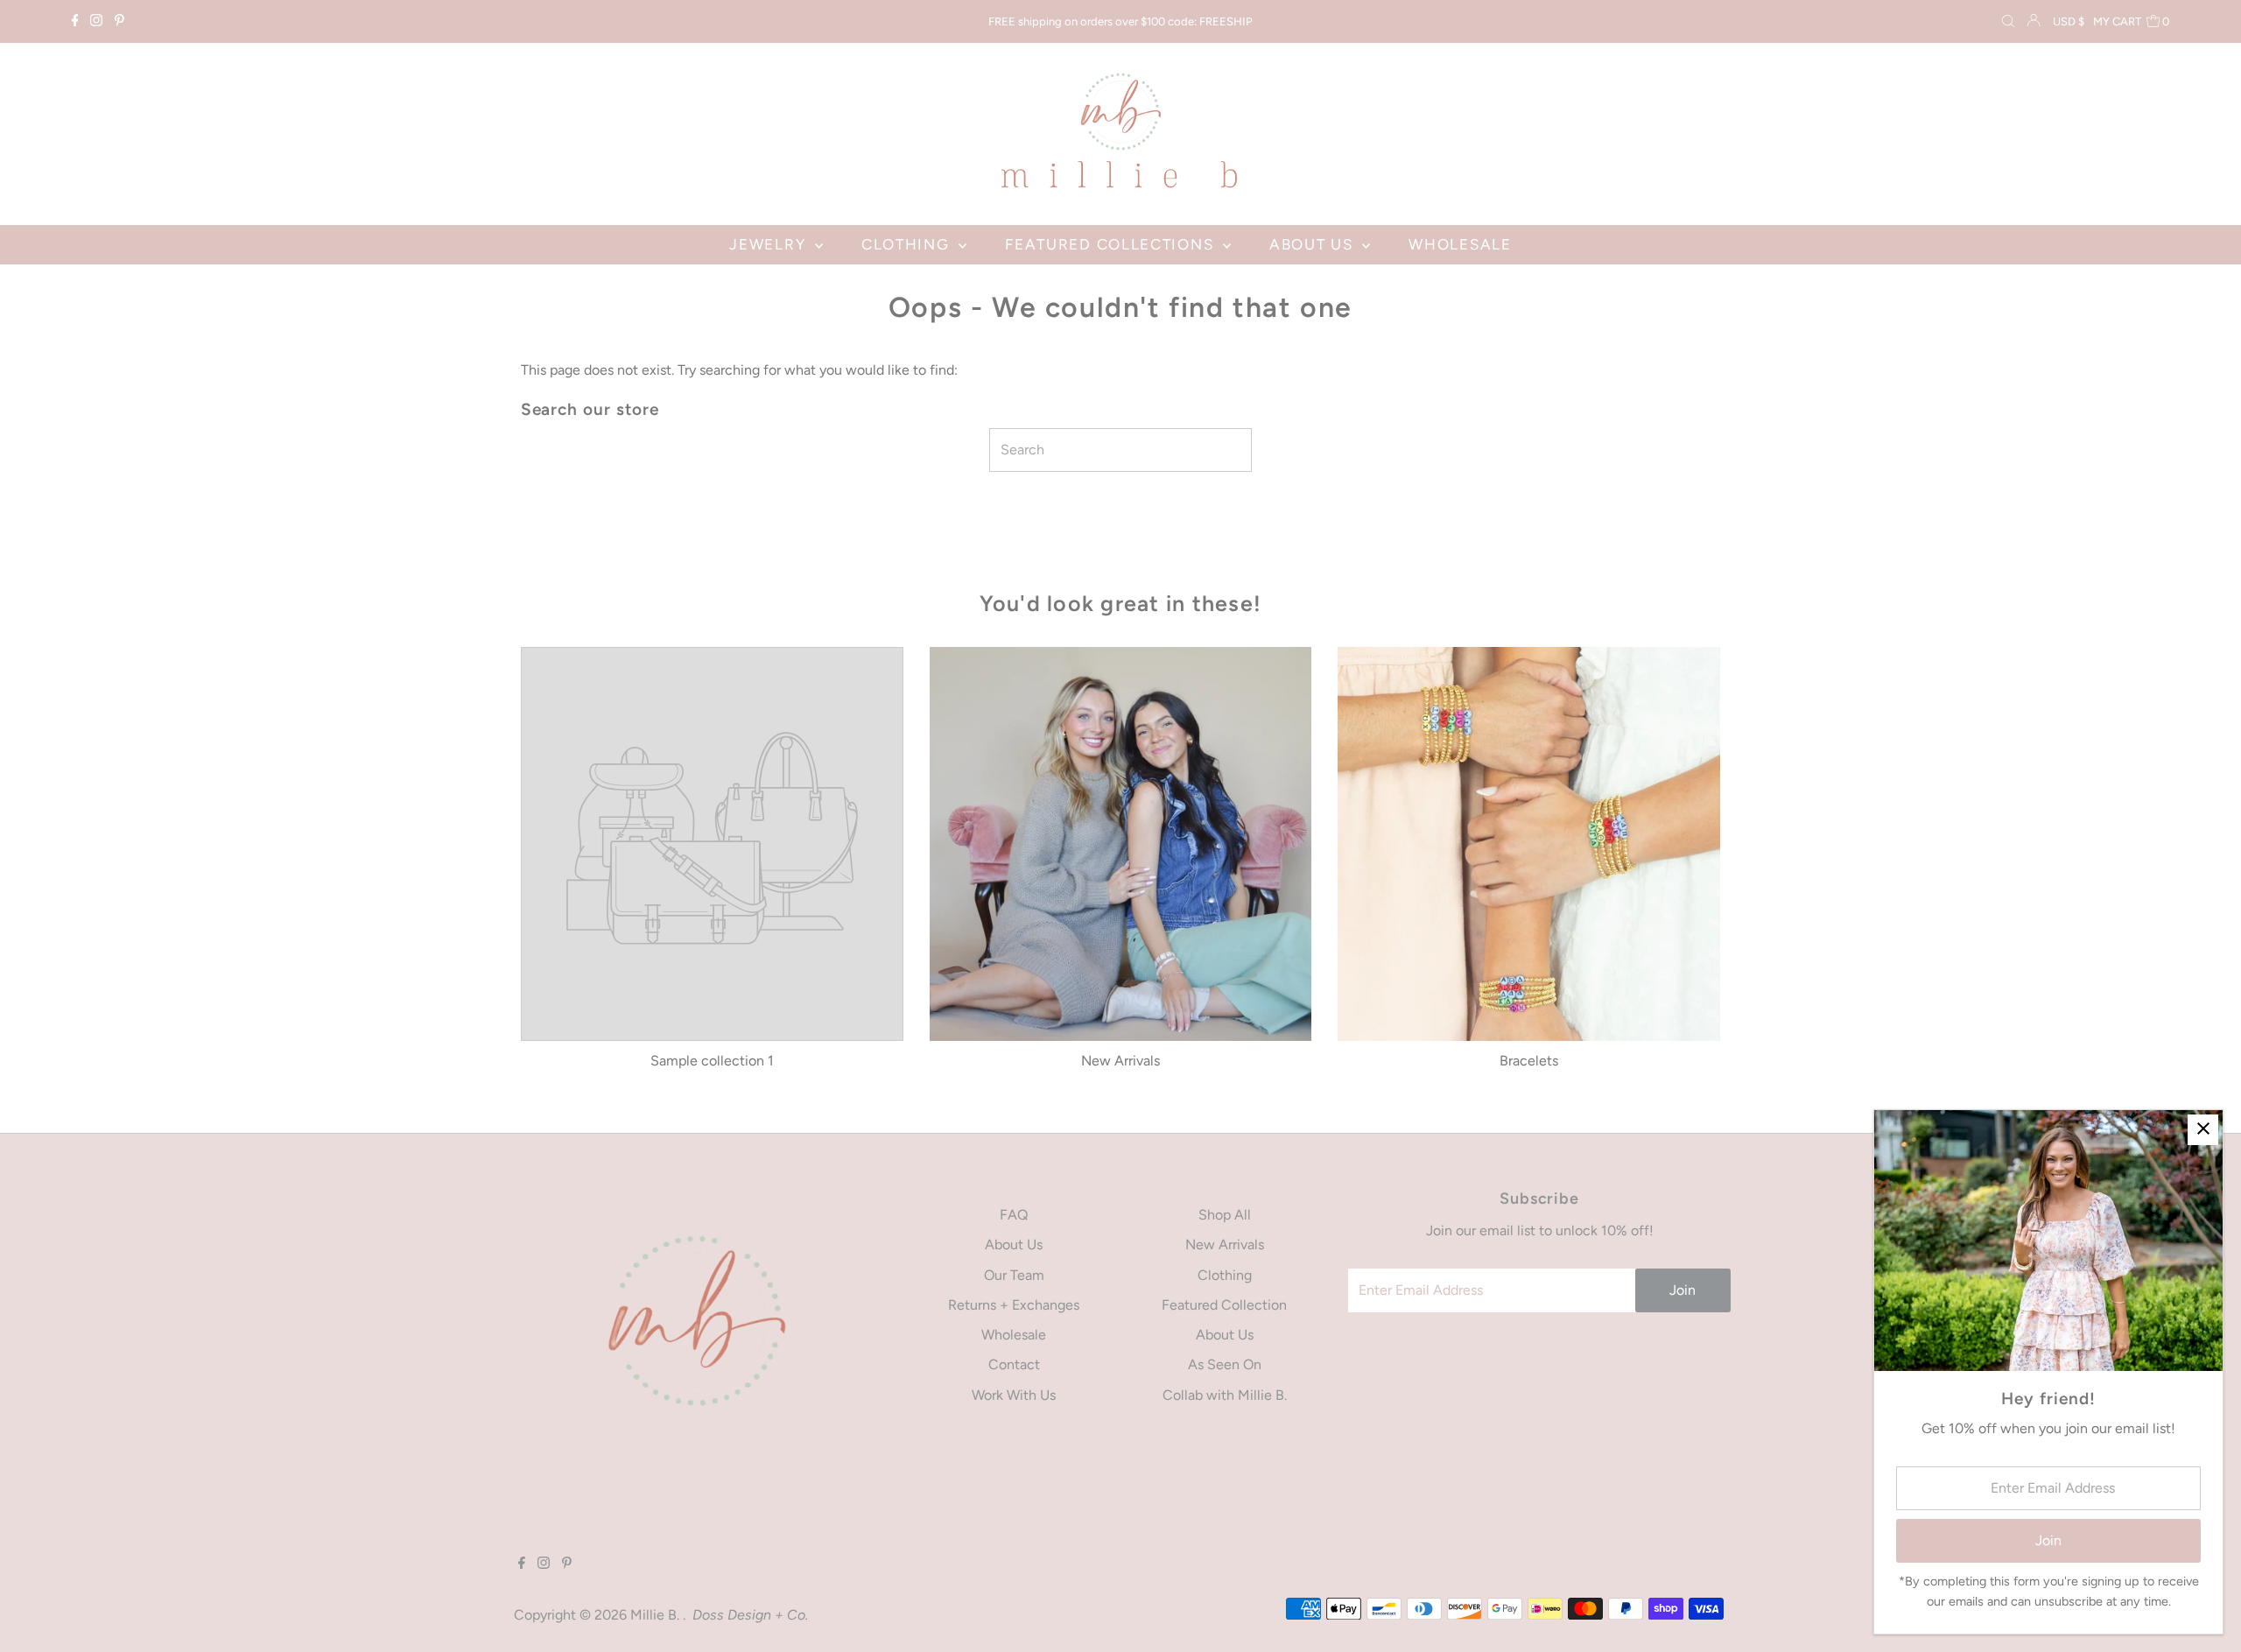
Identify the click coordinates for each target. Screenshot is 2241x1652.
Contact (1014, 1364)
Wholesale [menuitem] (1460, 244)
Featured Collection (1224, 1305)
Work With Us (1014, 1395)
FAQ (1014, 1215)
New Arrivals (1225, 1244)
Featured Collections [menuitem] (1112, 244)
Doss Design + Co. (750, 1615)
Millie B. (657, 1615)
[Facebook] (75, 22)
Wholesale (1014, 1335)
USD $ (2069, 21)
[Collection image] (712, 842)
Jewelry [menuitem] (770, 244)
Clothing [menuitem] (908, 244)
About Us (1014, 1244)
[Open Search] (2008, 22)
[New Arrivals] (1121, 844)
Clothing (1225, 1275)
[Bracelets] (1529, 844)
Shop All (1225, 1215)
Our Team (1014, 1275)
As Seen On (1225, 1364)
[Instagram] (96, 22)
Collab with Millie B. (1225, 1395)
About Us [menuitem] (1314, 244)
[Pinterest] (119, 22)
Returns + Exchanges (1014, 1305)
